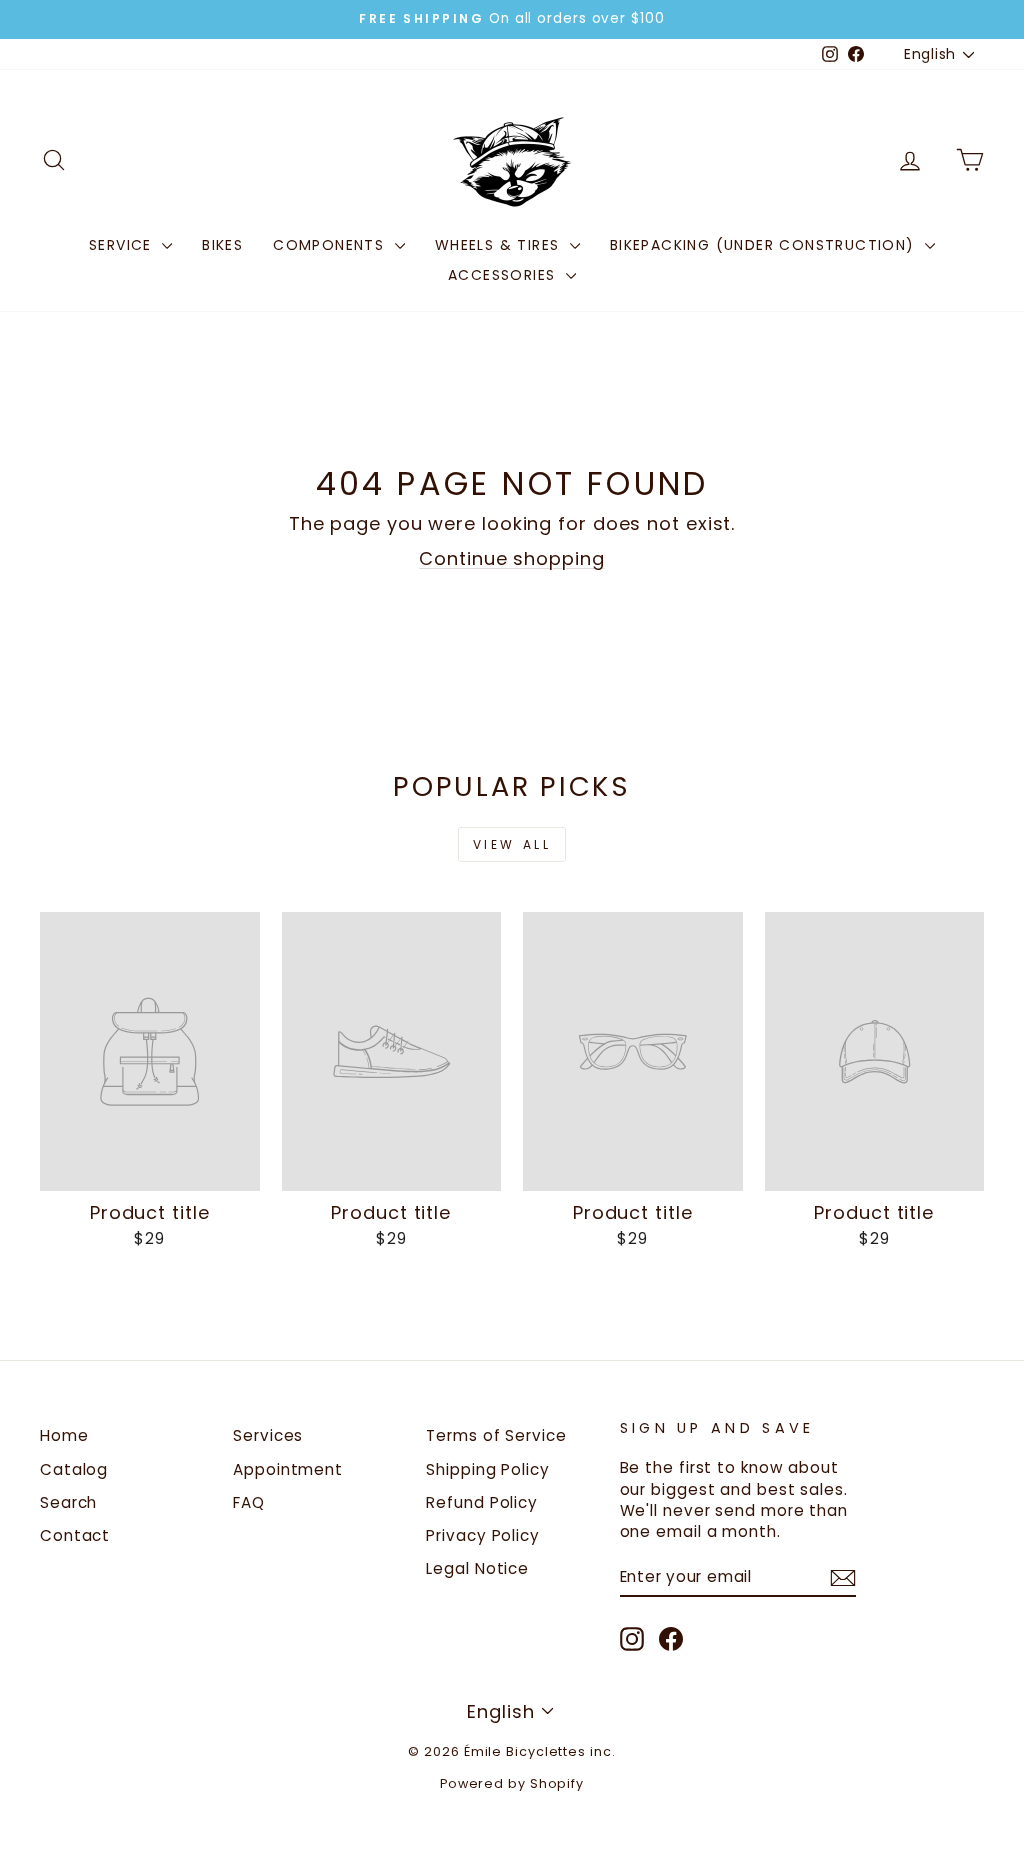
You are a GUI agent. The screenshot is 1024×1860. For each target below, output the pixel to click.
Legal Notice (477, 1568)
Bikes (222, 245)
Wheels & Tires (500, 245)
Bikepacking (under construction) (765, 245)
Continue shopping (511, 558)
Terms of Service (496, 1435)
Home (64, 1435)
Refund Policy (482, 1502)
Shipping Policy (488, 1469)
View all (512, 844)
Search (68, 1502)
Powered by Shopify (512, 1783)
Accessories (504, 275)
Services (268, 1435)
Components (331, 245)
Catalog (74, 1469)
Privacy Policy (483, 1535)
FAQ (249, 1502)
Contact (75, 1535)
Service (123, 245)
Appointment (288, 1469)
